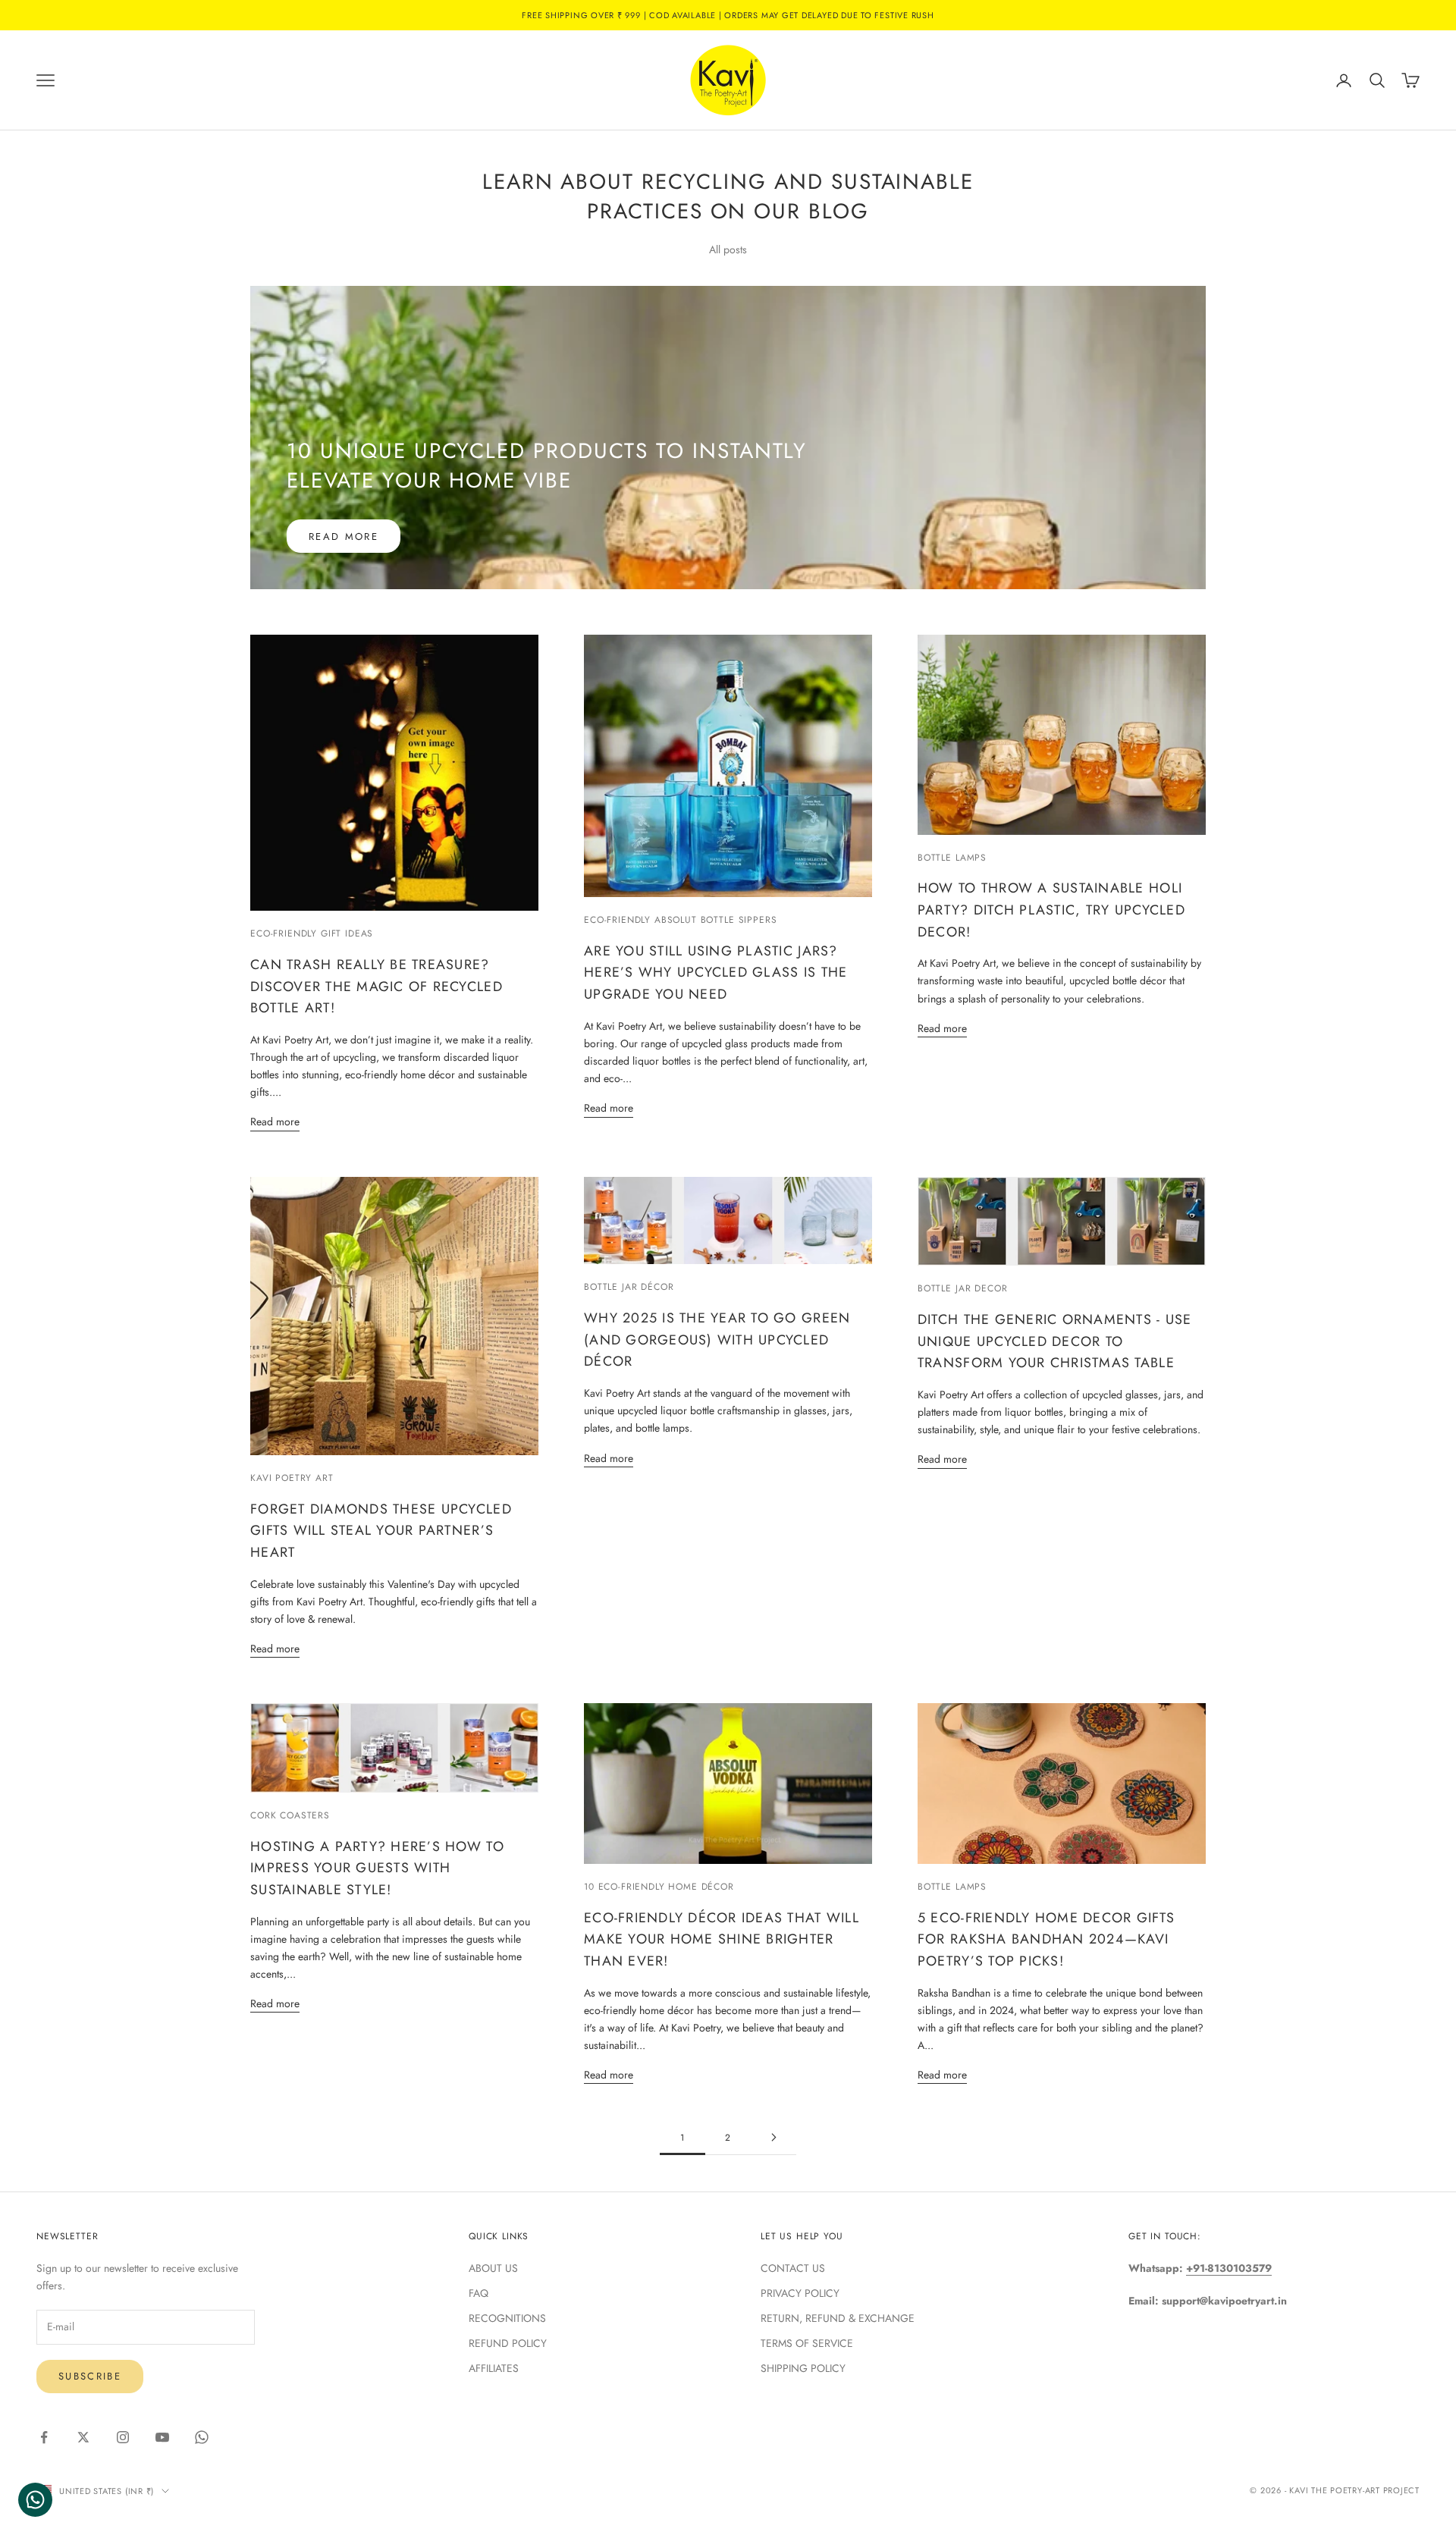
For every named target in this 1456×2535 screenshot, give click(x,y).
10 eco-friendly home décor (659, 1887)
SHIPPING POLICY (803, 2368)
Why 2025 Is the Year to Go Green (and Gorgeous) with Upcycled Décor (717, 1340)
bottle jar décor (629, 1287)
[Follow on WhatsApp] (202, 2437)
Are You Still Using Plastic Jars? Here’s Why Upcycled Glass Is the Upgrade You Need (715, 973)
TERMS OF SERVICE (807, 2343)
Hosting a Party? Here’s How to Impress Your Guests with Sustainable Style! (377, 1868)
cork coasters (290, 1815)
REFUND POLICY (508, 2343)
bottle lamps (952, 858)
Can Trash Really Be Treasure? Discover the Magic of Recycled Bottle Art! (377, 987)
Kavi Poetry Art (292, 1478)
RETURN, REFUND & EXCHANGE (838, 2318)
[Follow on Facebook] (44, 2437)
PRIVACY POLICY (800, 2293)
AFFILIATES (494, 2368)
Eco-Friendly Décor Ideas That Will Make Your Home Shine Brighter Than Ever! (722, 1940)
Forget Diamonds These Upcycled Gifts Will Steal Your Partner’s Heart (381, 1531)
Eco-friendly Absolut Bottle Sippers (680, 920)
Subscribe (90, 2376)
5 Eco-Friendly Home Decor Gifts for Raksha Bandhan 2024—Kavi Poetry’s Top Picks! (1046, 1940)
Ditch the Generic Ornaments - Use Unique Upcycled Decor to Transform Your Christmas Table (1055, 1341)
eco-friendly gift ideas (312, 933)
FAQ (479, 2293)
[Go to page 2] (773, 2137)
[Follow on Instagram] (123, 2437)
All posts (728, 249)
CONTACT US (793, 2268)
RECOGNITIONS (507, 2318)
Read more (344, 536)
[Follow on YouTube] (162, 2437)
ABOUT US (493, 2268)
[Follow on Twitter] (83, 2437)
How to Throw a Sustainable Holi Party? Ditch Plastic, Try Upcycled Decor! (1051, 910)
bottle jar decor (962, 1288)
